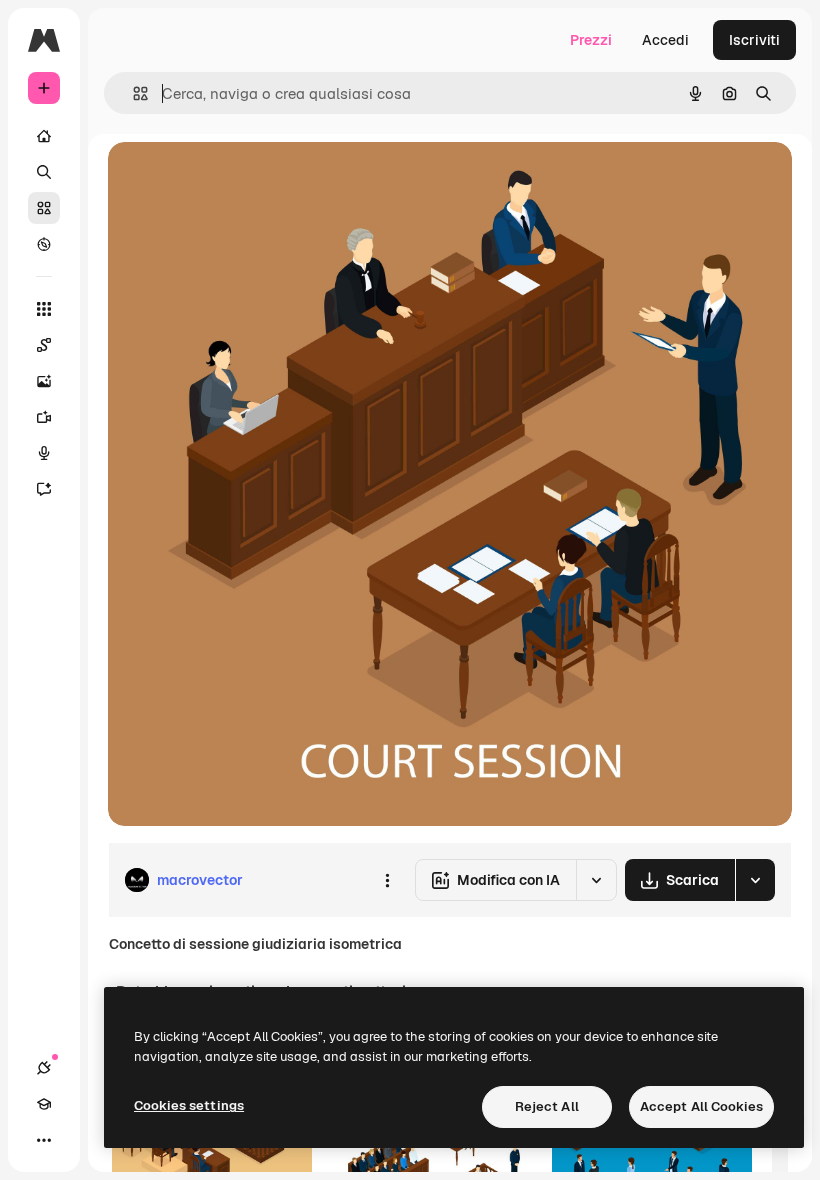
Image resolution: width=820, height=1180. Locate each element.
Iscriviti (754, 40)
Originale (240, 179)
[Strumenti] (44, 309)
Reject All (547, 1106)
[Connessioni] (44, 1068)
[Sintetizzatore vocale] (44, 453)
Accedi (665, 40)
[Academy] (44, 1104)
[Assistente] (44, 489)
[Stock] (44, 208)
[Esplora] (44, 244)
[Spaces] (44, 345)
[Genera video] (44, 417)
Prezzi (591, 40)
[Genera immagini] (44, 381)
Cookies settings (189, 1105)
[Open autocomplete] (132, 93)
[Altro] (44, 1140)
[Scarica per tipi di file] (755, 880)
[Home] (44, 136)
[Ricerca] (44, 172)
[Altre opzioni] (387, 880)
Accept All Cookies (701, 1106)
